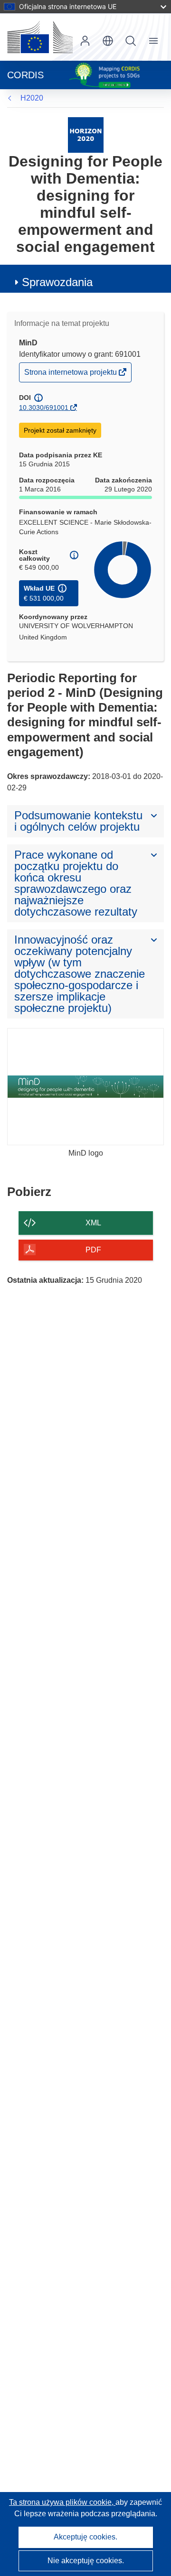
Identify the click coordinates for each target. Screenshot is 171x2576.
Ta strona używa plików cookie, (62, 2502)
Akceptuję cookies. (85, 2537)
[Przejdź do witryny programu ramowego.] (86, 134)
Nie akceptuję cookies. (86, 2561)
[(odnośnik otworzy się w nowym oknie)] (40, 37)
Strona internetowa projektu (71, 375)
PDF (93, 1250)
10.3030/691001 (44, 408)
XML (93, 1223)
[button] (108, 41)
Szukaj (131, 41)
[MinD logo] (85, 1087)
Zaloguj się (85, 41)
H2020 (32, 98)
